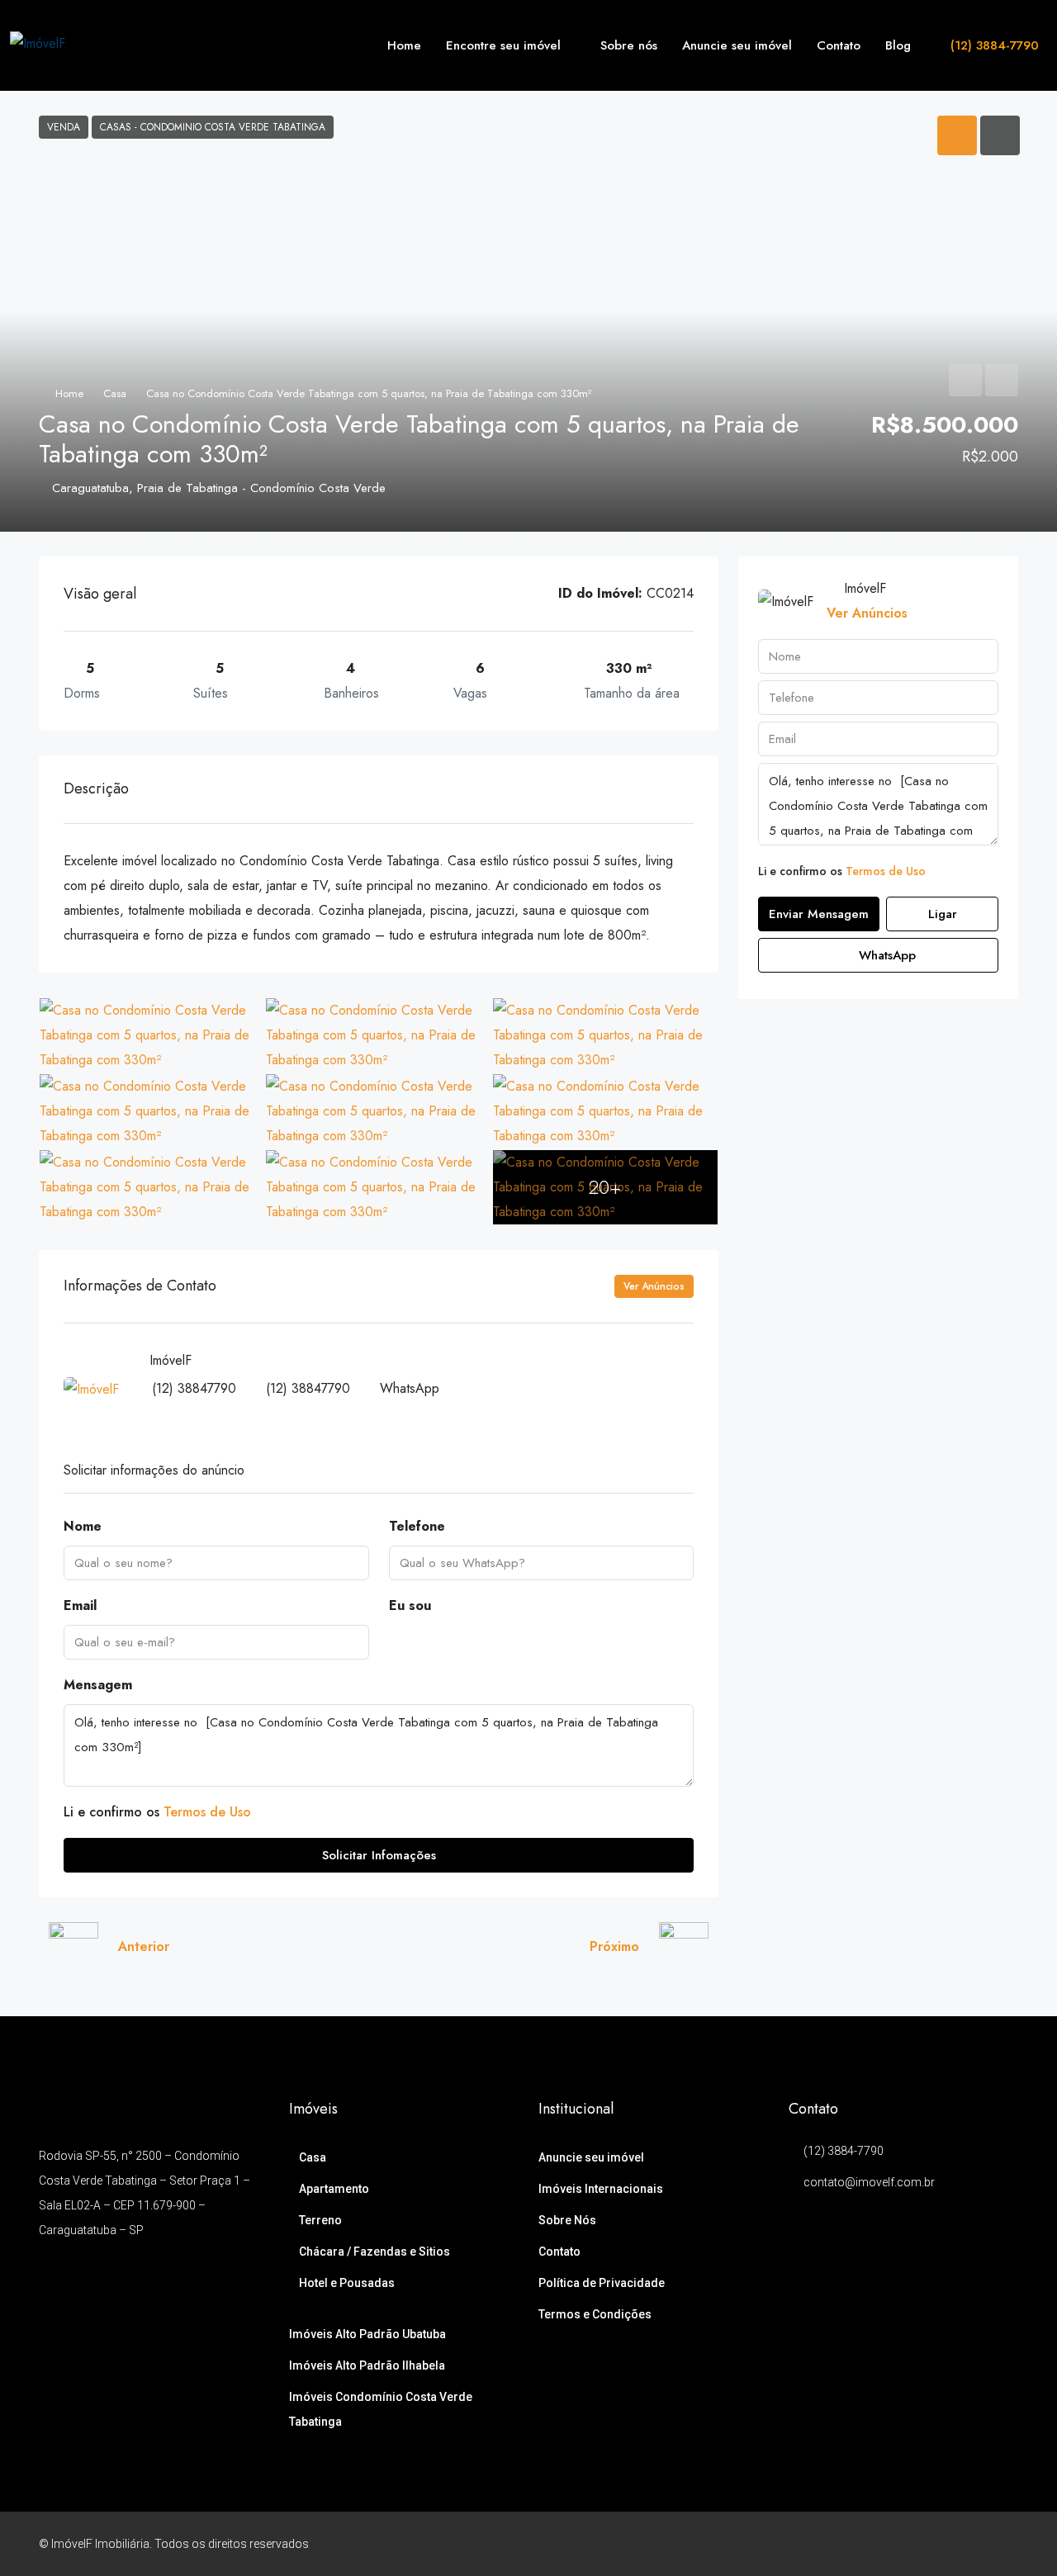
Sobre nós (629, 45)
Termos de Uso (207, 1812)
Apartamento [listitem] (334, 2189)
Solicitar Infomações (379, 1855)
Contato (839, 45)
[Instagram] (917, 2544)
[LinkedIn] (946, 2544)
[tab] (957, 135)
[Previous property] (73, 1947)
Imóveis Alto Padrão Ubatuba (367, 2334)
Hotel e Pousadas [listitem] (347, 2283)
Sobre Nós (567, 2220)
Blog (898, 45)
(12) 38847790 (194, 1388)
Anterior (144, 1946)
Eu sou (410, 1605)
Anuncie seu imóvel (737, 45)
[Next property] (684, 1947)
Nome (83, 1526)
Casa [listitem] (313, 2157)
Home (404, 45)
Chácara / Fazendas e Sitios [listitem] (374, 2252)
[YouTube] (975, 2544)
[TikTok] (1004, 2544)
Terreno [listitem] (320, 2220)
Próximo (614, 1946)
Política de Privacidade (602, 2283)
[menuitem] (985, 45)
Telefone (417, 1526)
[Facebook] (888, 2544)
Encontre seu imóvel (503, 45)
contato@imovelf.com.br (869, 2182)
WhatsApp (410, 1388)
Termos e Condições (595, 2314)
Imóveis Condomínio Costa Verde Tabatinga (381, 2409)
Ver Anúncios (654, 1286)
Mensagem (98, 1685)
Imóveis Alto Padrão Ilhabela (367, 2365)
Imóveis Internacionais (601, 2189)
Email (80, 1605)
